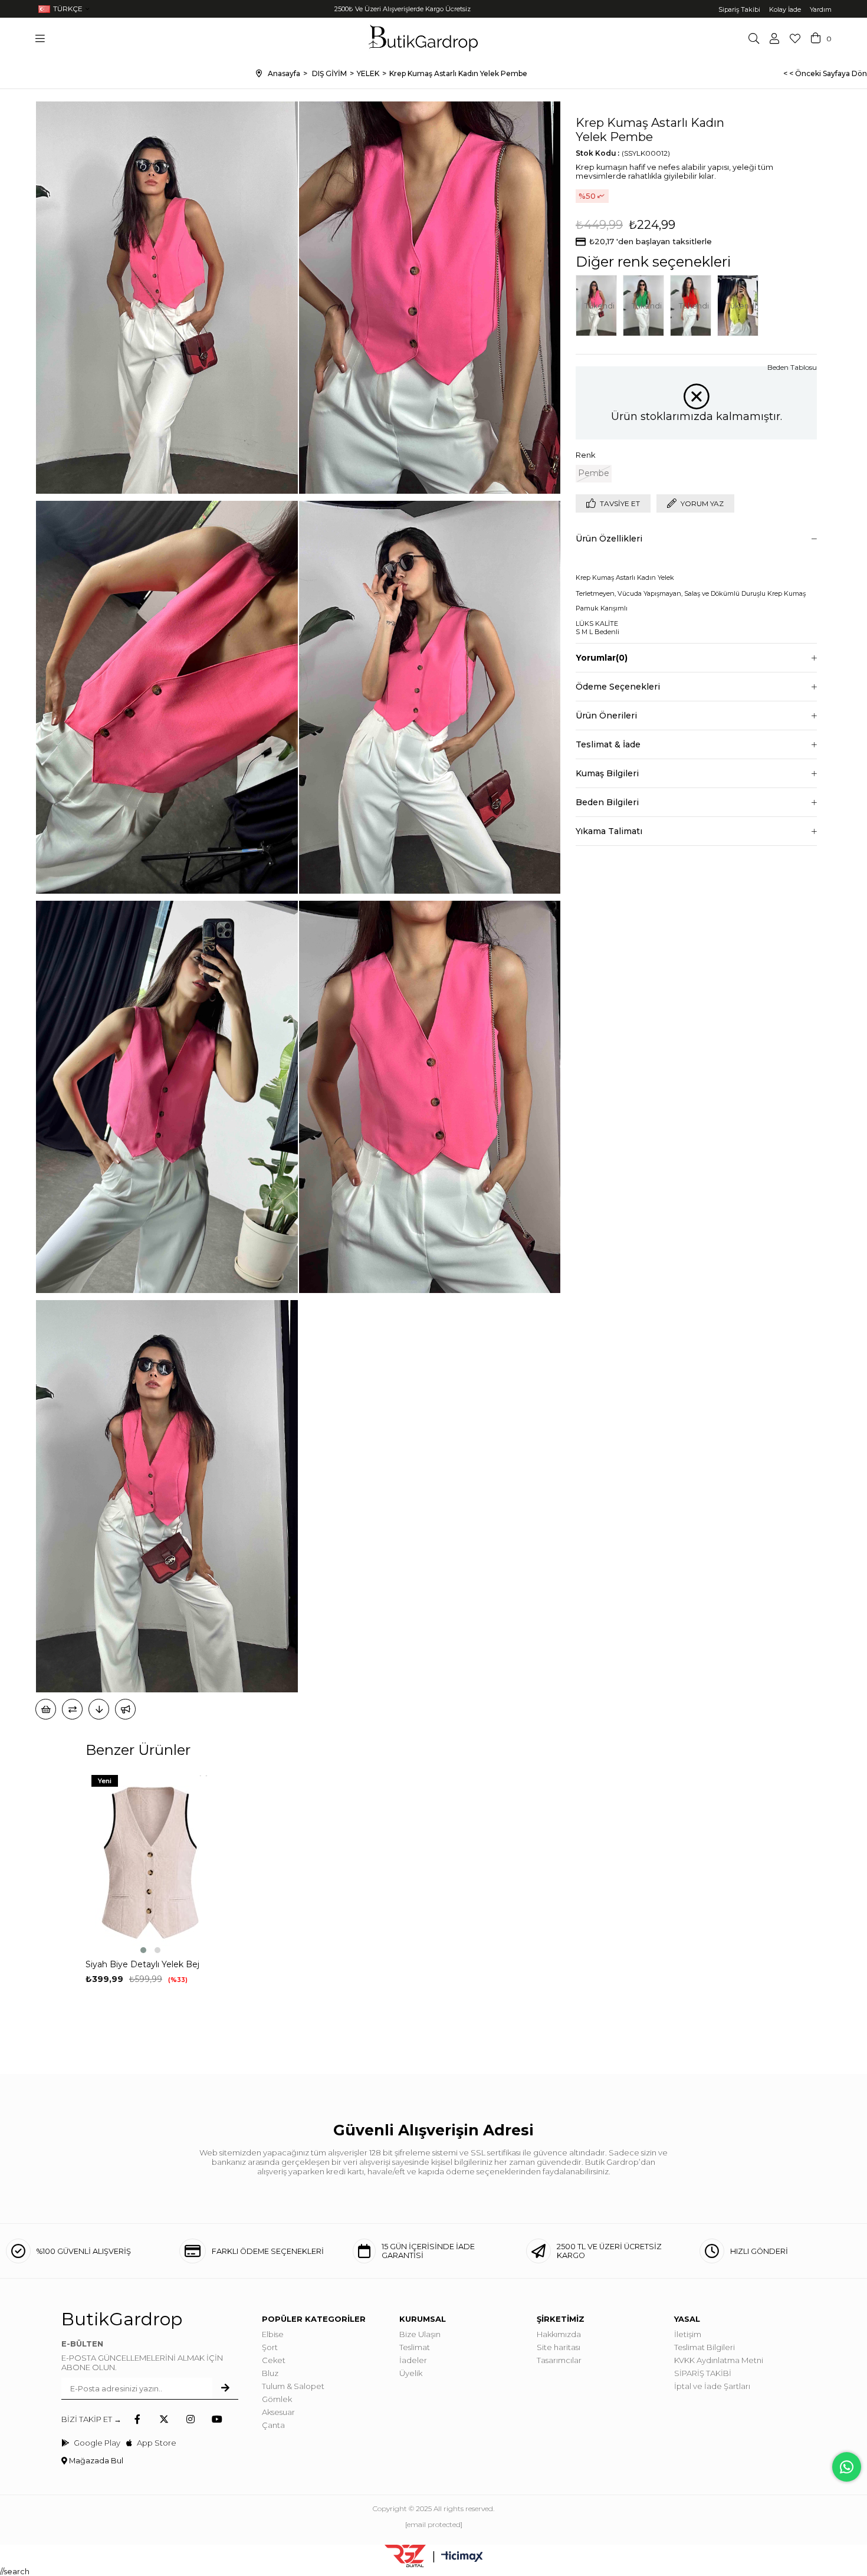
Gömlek (277, 2399)
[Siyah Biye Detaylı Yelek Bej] (150, 1863)
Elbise (273, 2334)
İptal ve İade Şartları (712, 2386)
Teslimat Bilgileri (705, 2347)
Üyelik (411, 2373)
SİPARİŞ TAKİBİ (703, 2373)
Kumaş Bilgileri (607, 773)
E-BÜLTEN (82, 2344)
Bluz (270, 2373)
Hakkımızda (559, 2334)
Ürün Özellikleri (609, 539)
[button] (143, 1950)
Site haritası (559, 2347)
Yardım (821, 9)
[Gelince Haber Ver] (125, 1709)
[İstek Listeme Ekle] (46, 1709)
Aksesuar (278, 2412)
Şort (270, 2347)
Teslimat (415, 2347)
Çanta (273, 2425)
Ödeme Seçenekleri (618, 687)
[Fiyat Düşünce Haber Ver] (99, 1709)
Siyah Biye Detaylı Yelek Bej (142, 1964)
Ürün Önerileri (606, 716)
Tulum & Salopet (293, 2386)
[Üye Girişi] (774, 38)
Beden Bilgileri (607, 802)
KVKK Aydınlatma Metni (719, 2360)
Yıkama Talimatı (609, 831)
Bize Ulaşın (420, 2334)
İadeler (413, 2360)
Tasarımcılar (559, 2360)
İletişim (688, 2334)
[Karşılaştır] (72, 1709)
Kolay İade (785, 9)
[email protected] (434, 2524)
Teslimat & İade (608, 744)
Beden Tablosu (792, 367)
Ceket (274, 2360)
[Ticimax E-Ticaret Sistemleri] (462, 2557)
